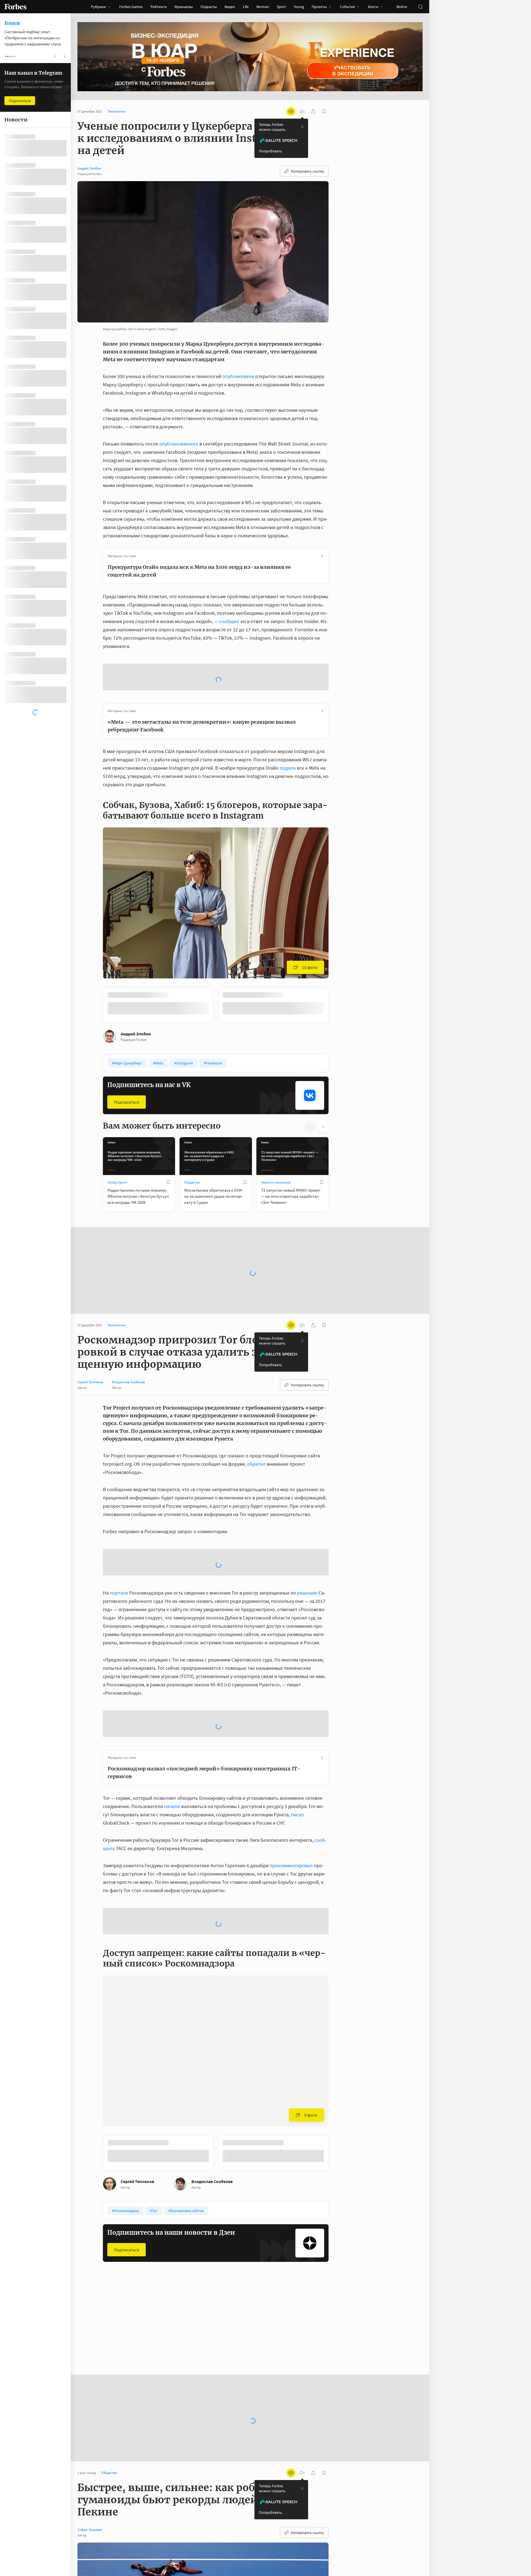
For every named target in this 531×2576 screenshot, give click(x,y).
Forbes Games (131, 7)
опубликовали (238, 376)
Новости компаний (276, 1138)
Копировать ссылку (308, 171)
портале (119, 1549)
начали (172, 1762)
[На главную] (15, 7)
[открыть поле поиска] (420, 7)
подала (288, 724)
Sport (281, 7)
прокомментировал (291, 1821)
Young (299, 7)
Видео (230, 7)
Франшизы (184, 7)
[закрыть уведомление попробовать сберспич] (302, 127)
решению (307, 1549)
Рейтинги (159, 7)
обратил (257, 1420)
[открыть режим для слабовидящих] (291, 111)
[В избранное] (291, 951)
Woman (263, 7)
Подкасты (209, 7)
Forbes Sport (117, 1138)
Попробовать (270, 151)
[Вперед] (337, 962)
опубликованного (179, 444)
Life (246, 7)
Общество (192, 1138)
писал (297, 1770)
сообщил (229, 621)
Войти (402, 7)
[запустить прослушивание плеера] (302, 111)
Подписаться (127, 1058)
